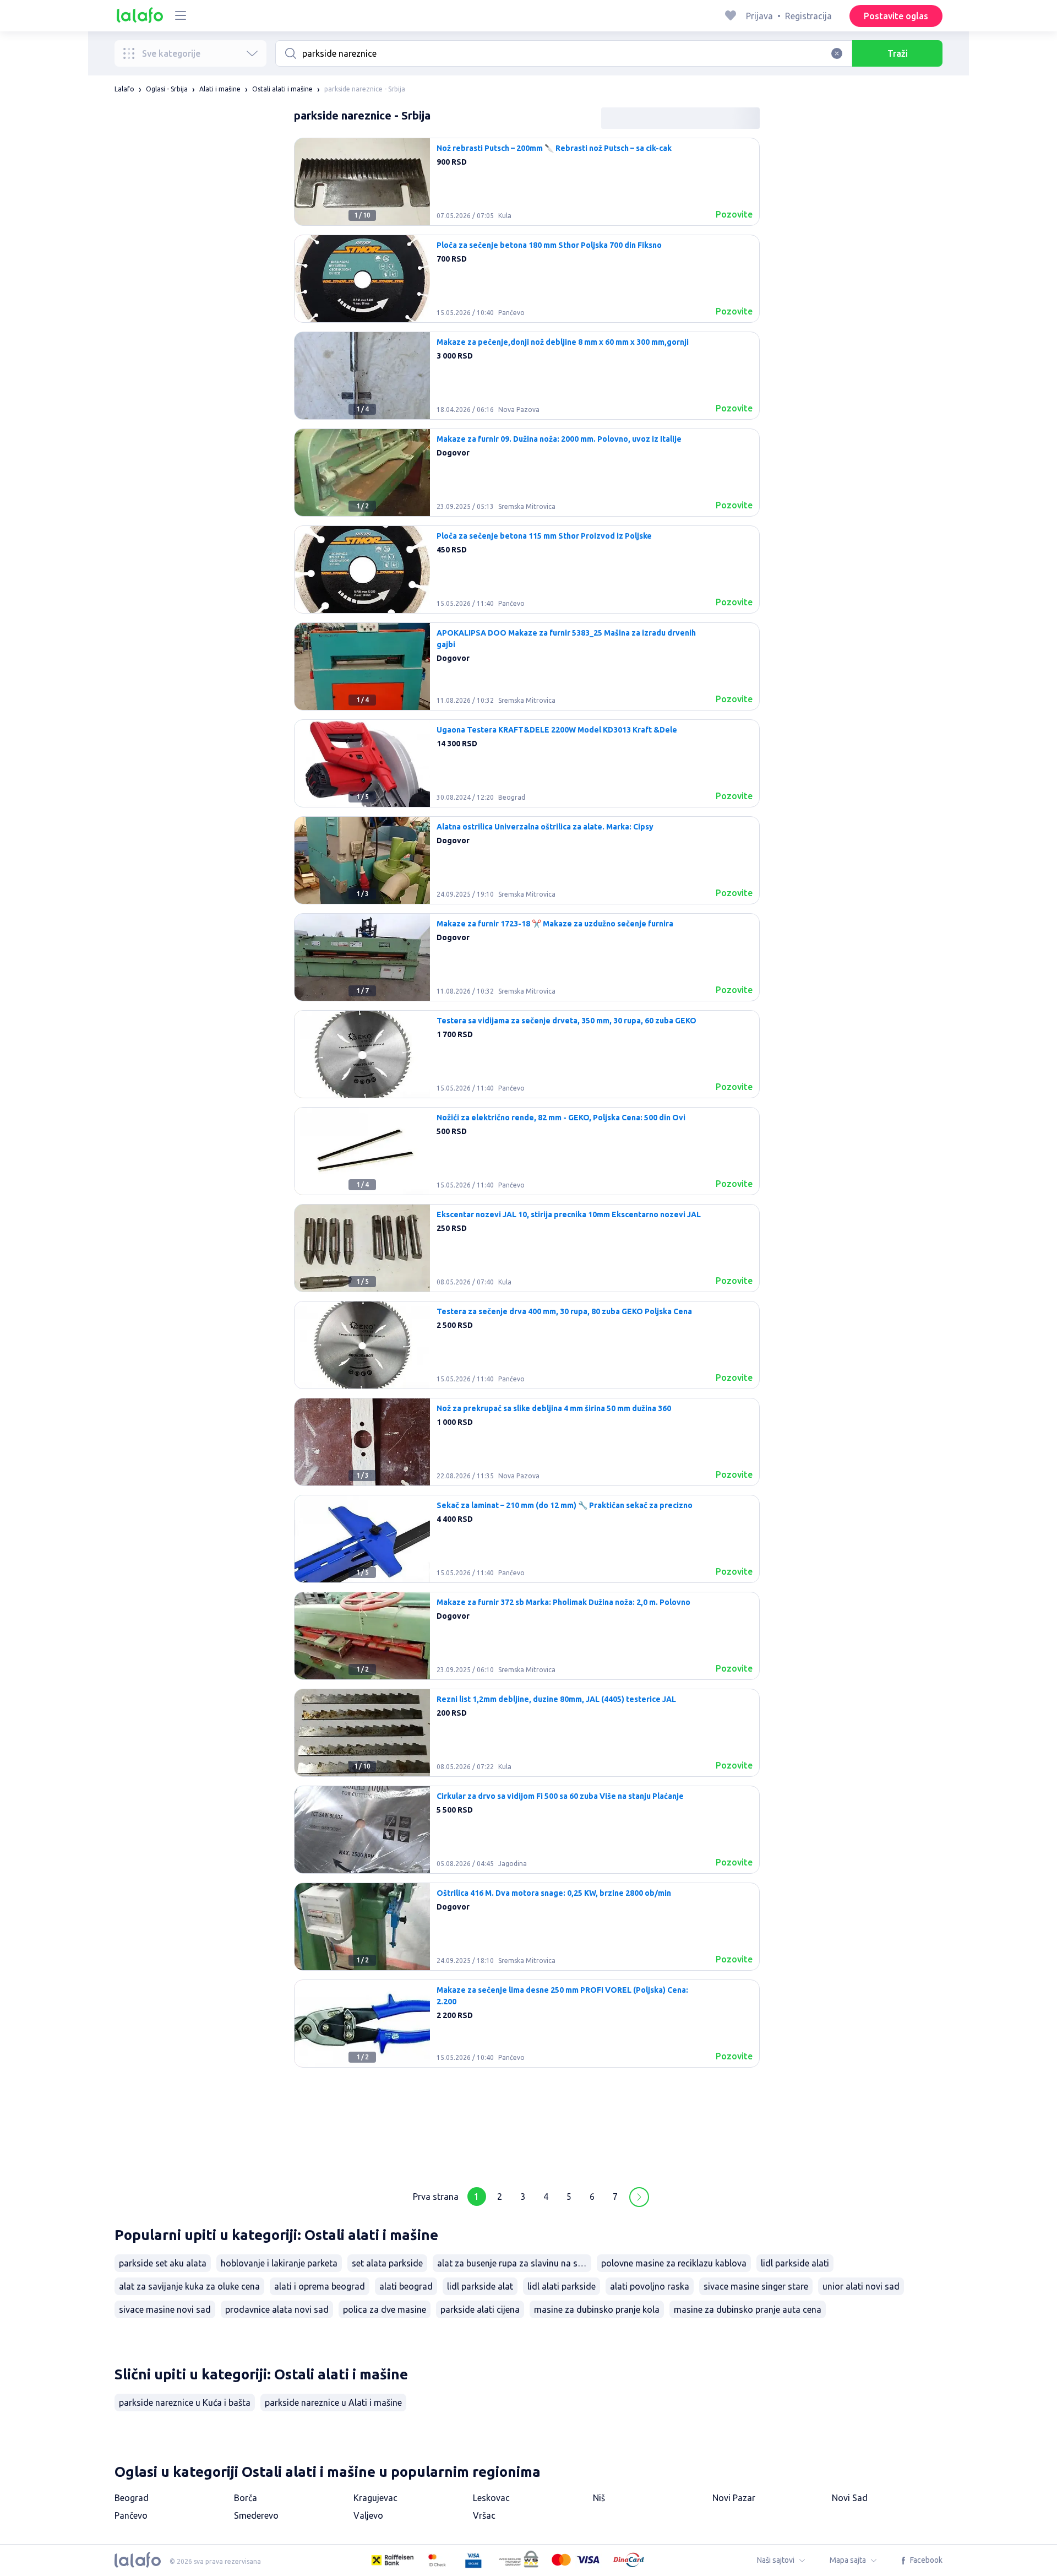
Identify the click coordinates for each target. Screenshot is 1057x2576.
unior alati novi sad (861, 2286)
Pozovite (734, 214)
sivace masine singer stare (756, 2286)
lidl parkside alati (795, 2263)
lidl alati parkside (562, 2286)
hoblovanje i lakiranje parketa (279, 2263)
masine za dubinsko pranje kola (597, 2309)
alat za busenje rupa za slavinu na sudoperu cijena (514, 2263)
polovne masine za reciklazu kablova (674, 2263)
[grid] (527, 1156)
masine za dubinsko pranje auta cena (748, 2309)
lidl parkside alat (480, 2286)
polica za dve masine (385, 2309)
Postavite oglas (896, 16)
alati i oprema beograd (320, 2286)
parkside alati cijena (480, 2309)
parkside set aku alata (163, 2263)
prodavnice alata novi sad (277, 2309)
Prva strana (436, 2197)
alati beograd (406, 2286)
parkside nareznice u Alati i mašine (333, 2403)
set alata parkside (387, 2263)
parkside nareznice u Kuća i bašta (185, 2403)
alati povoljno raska (650, 2286)
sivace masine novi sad (165, 2309)
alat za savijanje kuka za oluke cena (189, 2286)
